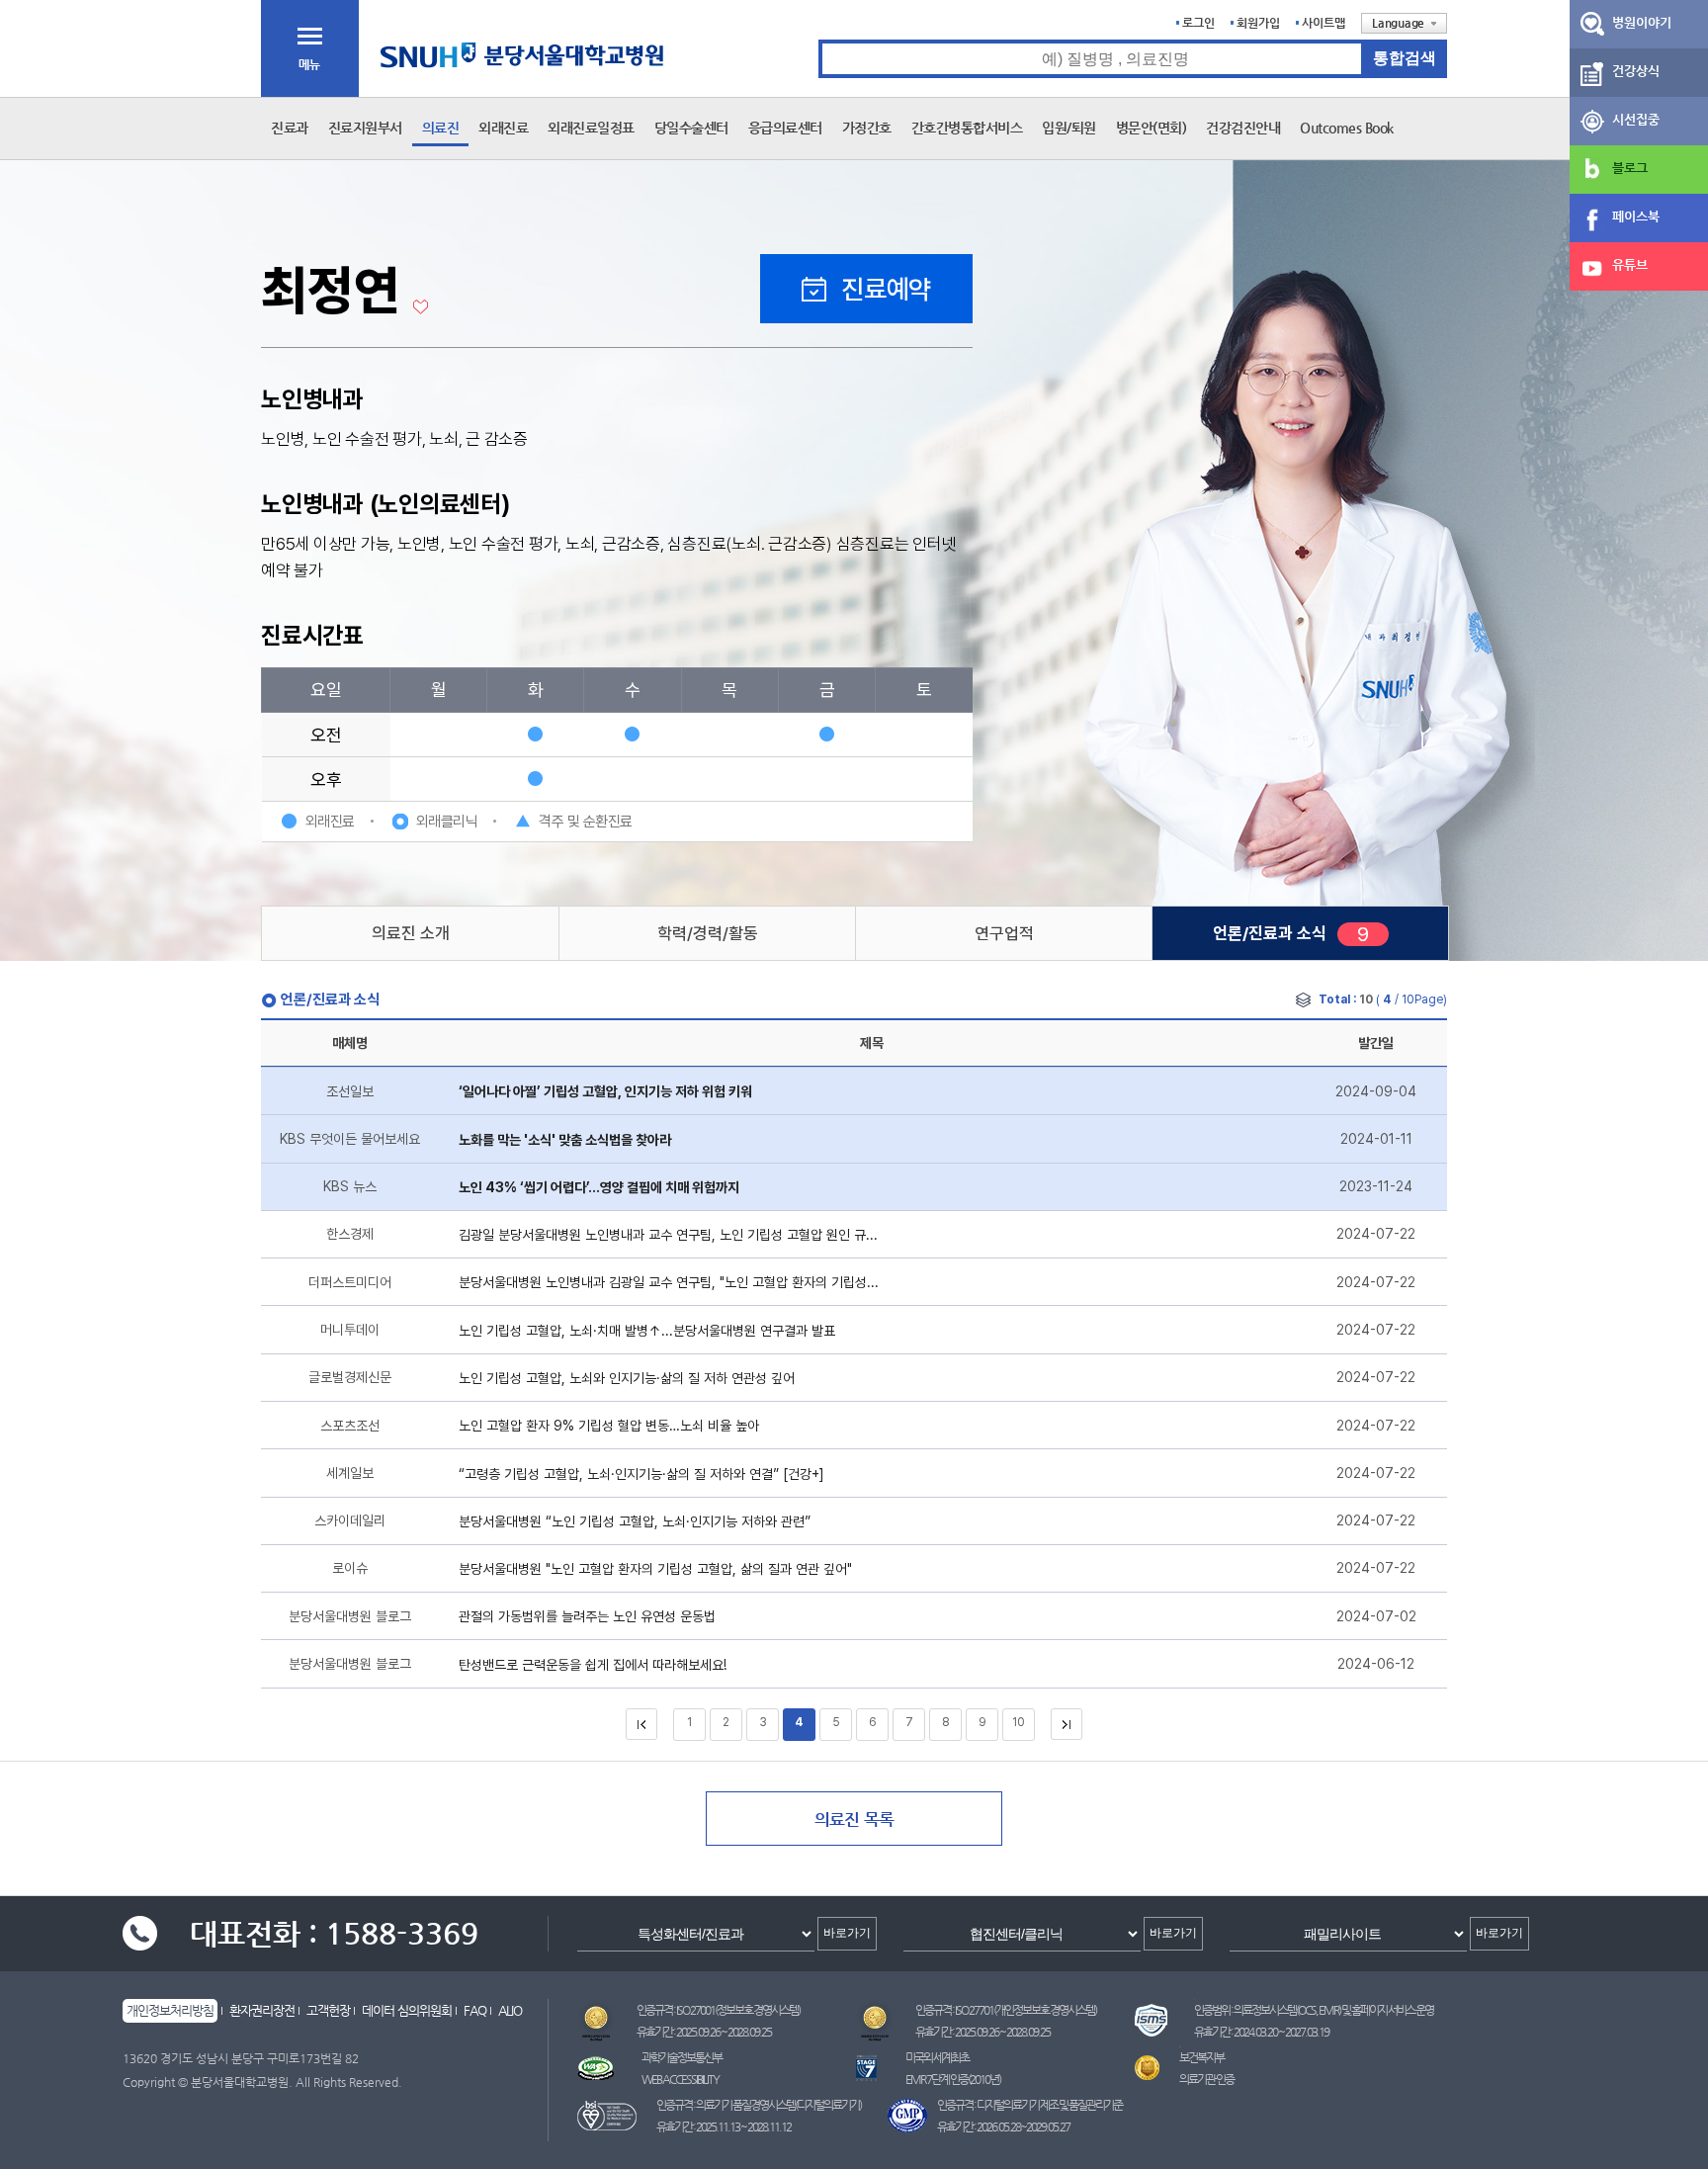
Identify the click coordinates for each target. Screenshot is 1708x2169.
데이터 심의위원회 (407, 2010)
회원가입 (1258, 23)
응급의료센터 (785, 128)
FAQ (475, 2010)
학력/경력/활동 (708, 933)
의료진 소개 (411, 933)
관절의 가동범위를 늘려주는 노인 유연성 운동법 (587, 1616)
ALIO (510, 2010)
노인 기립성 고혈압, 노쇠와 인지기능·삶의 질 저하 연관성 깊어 (627, 1378)
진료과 (290, 128)
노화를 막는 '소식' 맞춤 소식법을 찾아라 (565, 1140)
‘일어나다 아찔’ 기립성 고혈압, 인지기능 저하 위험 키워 (605, 1091)
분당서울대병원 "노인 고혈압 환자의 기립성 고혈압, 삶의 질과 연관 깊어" (655, 1569)
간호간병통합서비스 (967, 128)
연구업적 (1004, 933)
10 (1019, 1722)
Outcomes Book (1347, 128)
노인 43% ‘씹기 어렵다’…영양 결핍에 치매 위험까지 (599, 1187)
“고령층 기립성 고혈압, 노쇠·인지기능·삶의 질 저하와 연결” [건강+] (641, 1474)
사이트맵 (1324, 23)
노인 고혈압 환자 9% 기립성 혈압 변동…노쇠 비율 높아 (609, 1426)
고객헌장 (328, 2010)
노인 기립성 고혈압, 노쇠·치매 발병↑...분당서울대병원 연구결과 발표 (647, 1331)
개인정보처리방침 (170, 2010)
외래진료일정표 (591, 128)
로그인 (1198, 23)
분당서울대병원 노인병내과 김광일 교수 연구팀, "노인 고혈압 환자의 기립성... (669, 1282)
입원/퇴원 (1069, 128)
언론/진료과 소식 (1270, 933)
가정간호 (867, 128)
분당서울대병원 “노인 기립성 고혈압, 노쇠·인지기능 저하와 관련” (635, 1521)
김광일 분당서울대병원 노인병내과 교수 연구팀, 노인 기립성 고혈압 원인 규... (668, 1235)
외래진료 (503, 128)
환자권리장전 (262, 2010)
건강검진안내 (1243, 128)
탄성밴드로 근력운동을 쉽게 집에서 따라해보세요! (593, 1665)
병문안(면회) (1152, 128)
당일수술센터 (691, 128)
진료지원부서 (365, 128)
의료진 (441, 128)
